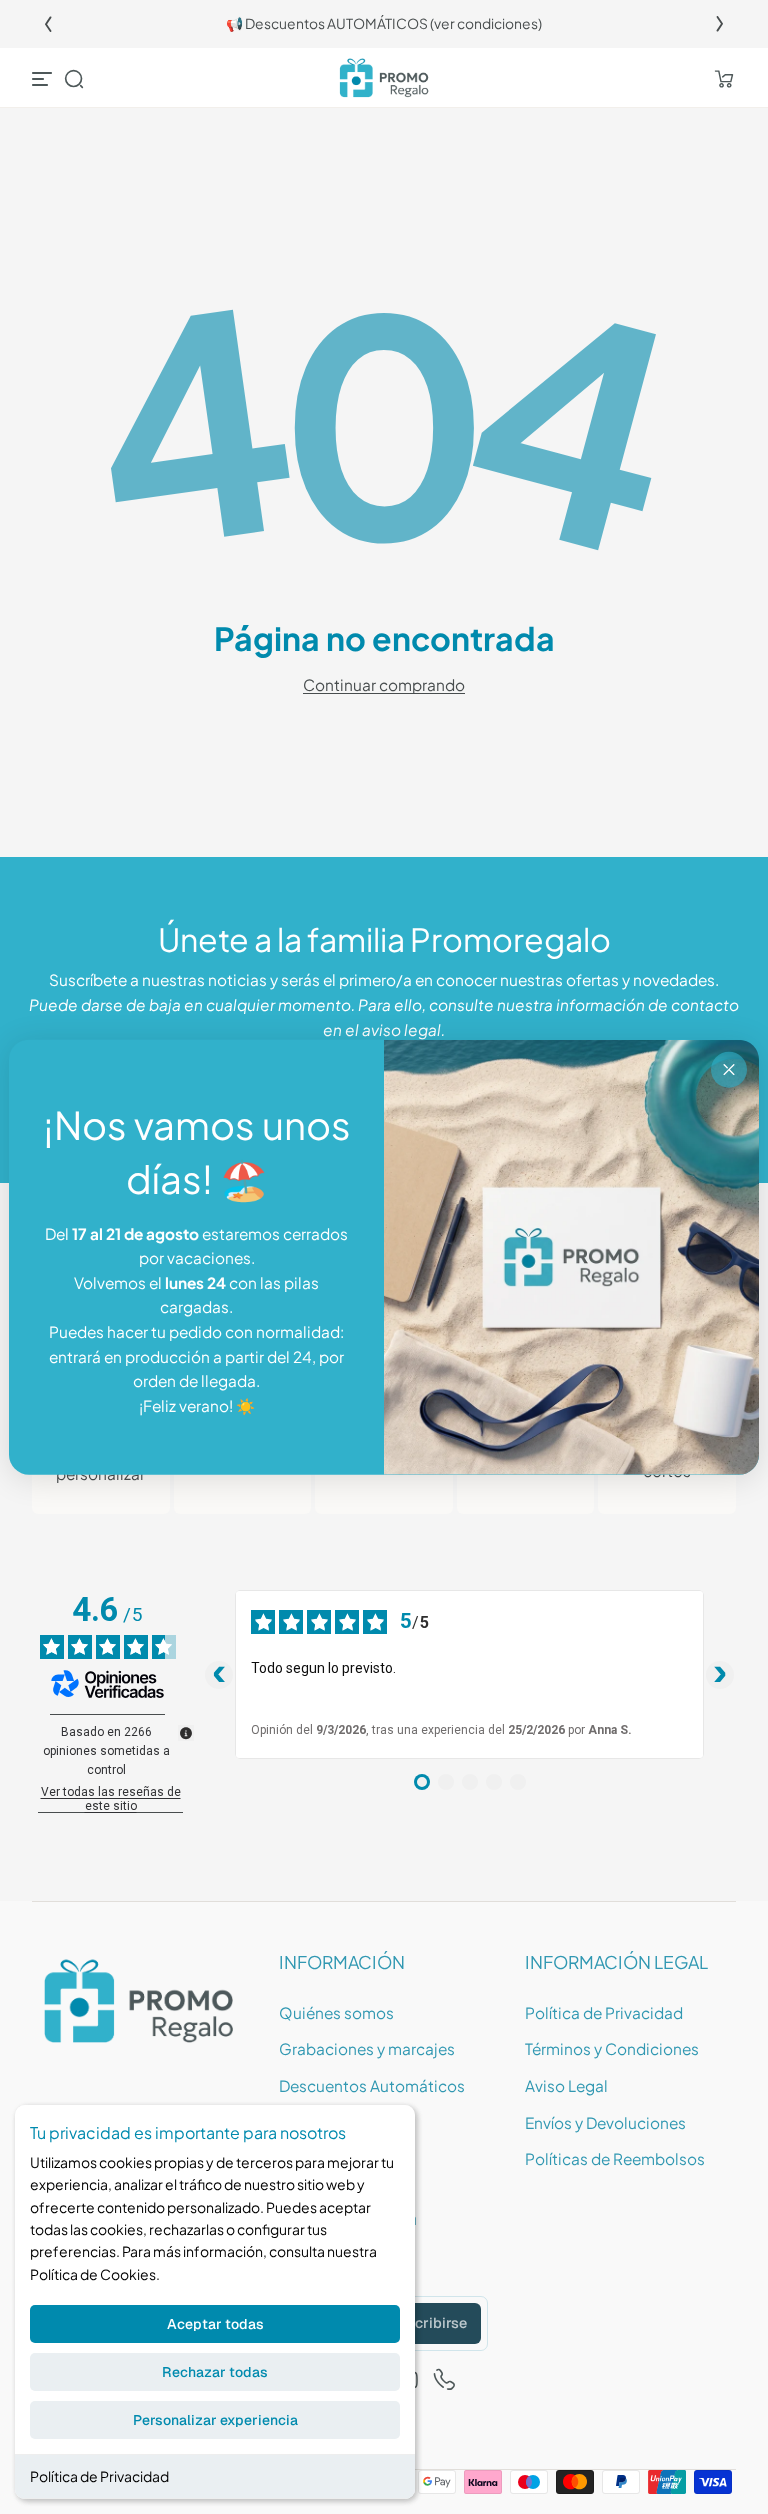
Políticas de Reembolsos (615, 2158)
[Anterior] (48, 24)
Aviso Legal (566, 2085)
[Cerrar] (729, 1070)
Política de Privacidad (99, 2476)
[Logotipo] (384, 78)
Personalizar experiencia (215, 2420)
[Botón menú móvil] (44, 79)
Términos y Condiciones (612, 2048)
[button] (74, 79)
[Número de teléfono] (445, 2380)
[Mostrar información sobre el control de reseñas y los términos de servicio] (186, 1733)
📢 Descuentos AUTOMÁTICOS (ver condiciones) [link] (384, 23)
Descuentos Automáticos (372, 2085)
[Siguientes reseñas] (720, 1675)
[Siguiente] (720, 24)
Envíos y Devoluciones (605, 2122)
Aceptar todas (215, 2324)
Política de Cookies (93, 2274)
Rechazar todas (215, 2372)
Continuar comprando (384, 684)
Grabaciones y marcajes (367, 2048)
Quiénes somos (336, 2012)
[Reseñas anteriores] (219, 1675)
